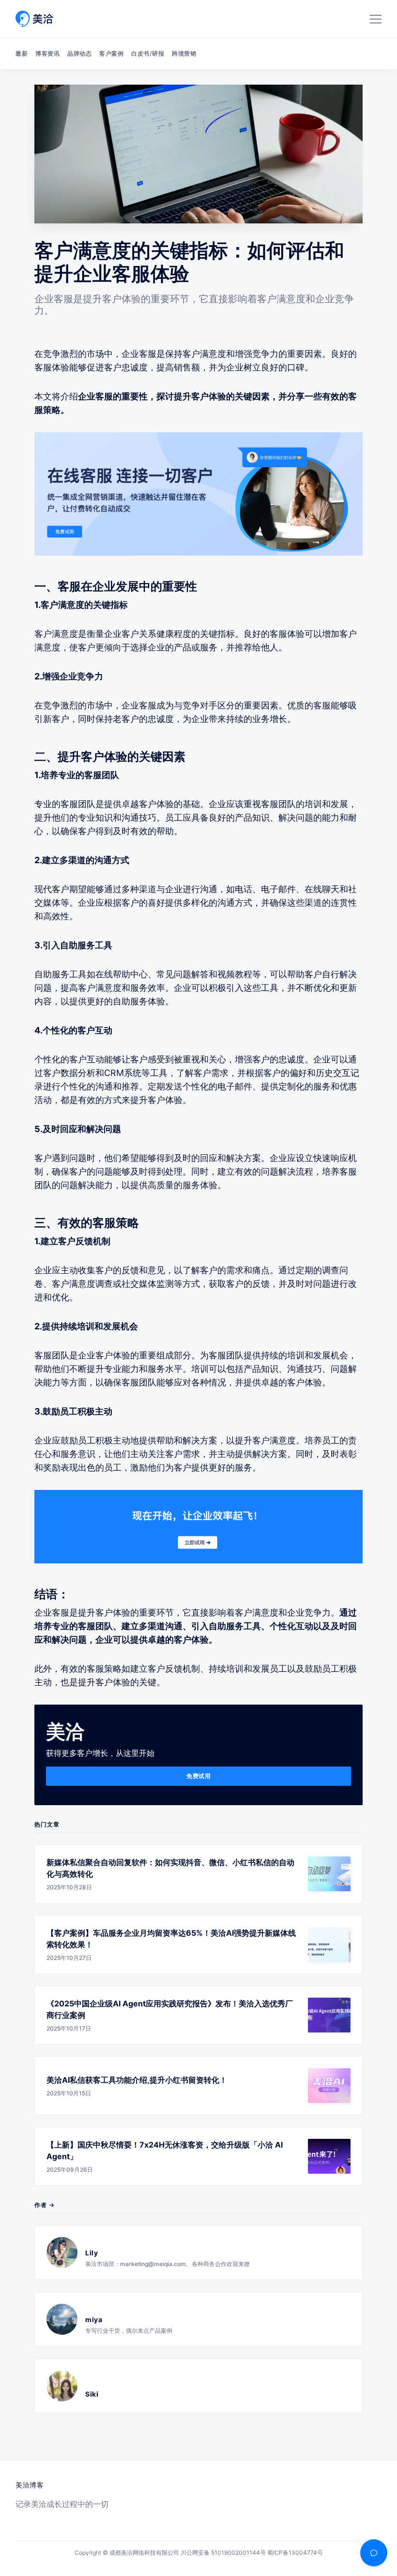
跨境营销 (184, 53)
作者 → (45, 2205)
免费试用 (198, 1776)
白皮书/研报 (148, 53)
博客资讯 (47, 53)
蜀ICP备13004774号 (295, 2553)
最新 (22, 53)
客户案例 (111, 53)
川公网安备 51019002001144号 (223, 2553)
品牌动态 (79, 53)
